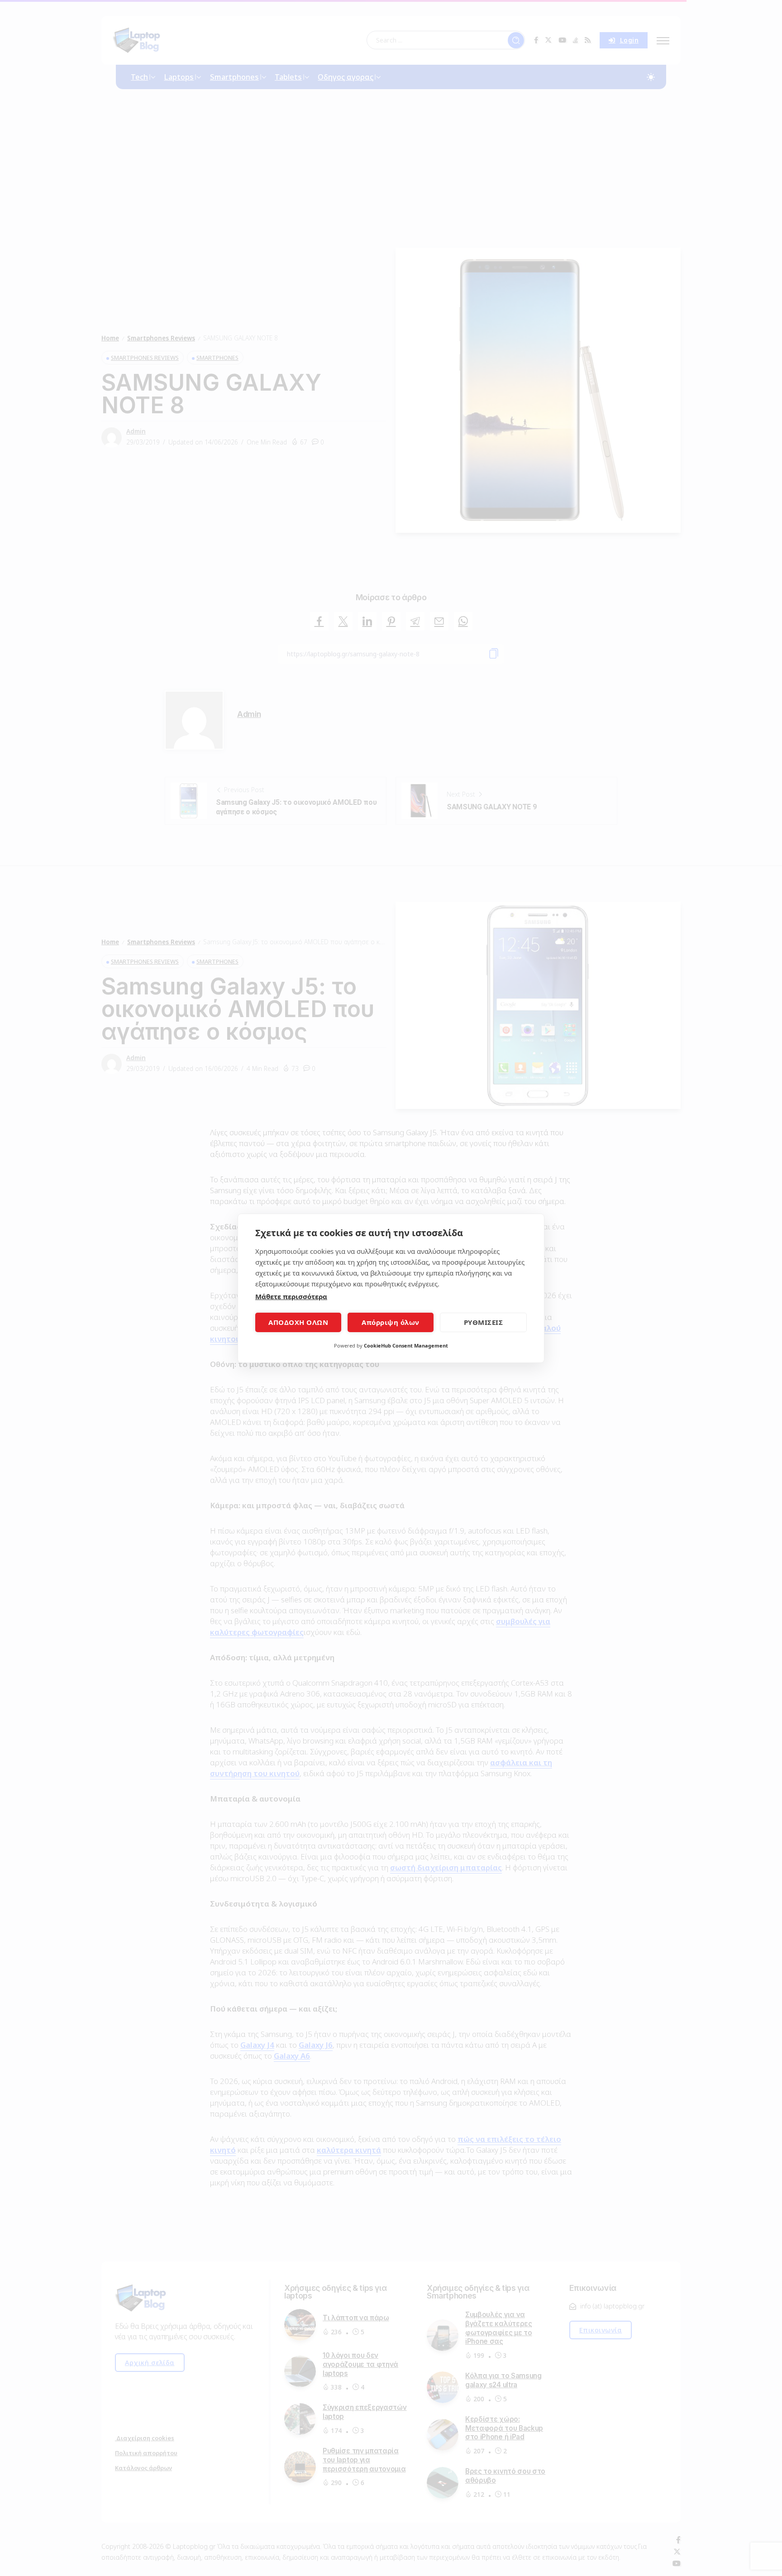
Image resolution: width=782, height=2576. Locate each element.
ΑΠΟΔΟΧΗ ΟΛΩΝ (298, 1322)
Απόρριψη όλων (391, 1322)
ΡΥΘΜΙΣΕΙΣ (484, 1322)
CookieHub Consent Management (406, 1345)
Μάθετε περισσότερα (291, 1296)
